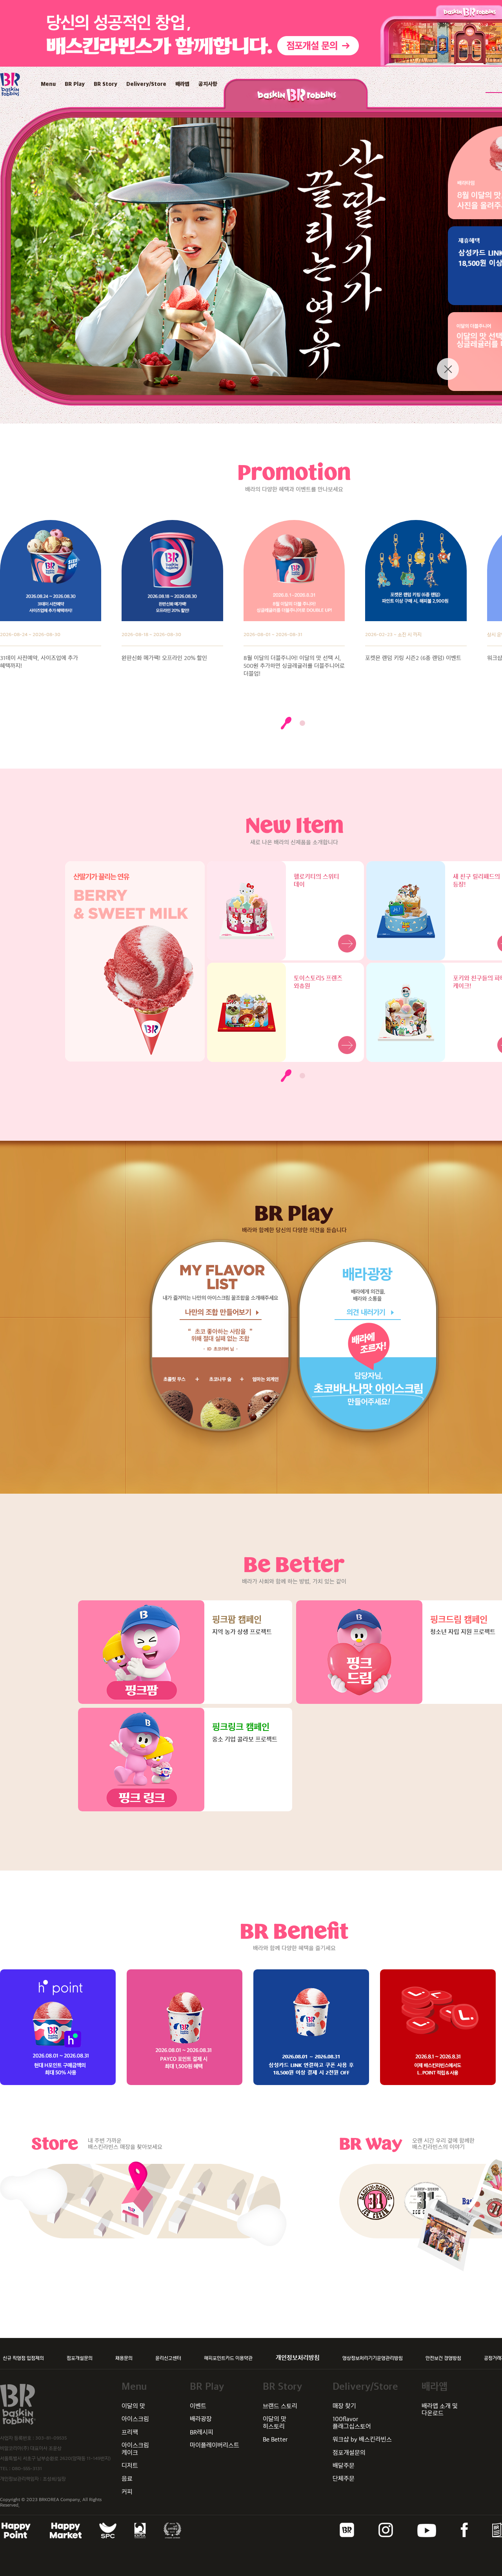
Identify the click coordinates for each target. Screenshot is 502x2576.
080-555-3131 (27, 2469)
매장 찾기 (344, 2406)
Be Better (275, 2439)
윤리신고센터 (168, 2358)
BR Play (75, 84)
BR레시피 (202, 2432)
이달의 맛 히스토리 (275, 2422)
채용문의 (124, 2358)
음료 (127, 2479)
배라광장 (201, 2419)
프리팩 (130, 2432)
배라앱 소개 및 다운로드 (440, 2410)
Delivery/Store (146, 84)
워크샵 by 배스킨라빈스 (362, 2439)
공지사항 (208, 84)
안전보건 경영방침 (443, 2358)
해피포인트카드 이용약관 (228, 2358)
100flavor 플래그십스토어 (352, 2422)
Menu (48, 84)
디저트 (130, 2466)
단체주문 (344, 2479)
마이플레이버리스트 (215, 2445)
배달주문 (344, 2466)
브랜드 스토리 (280, 2406)
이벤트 (198, 2406)
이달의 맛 (133, 2406)
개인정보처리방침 (298, 2358)
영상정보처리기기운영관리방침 (373, 2358)
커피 (127, 2492)
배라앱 (182, 84)
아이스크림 (135, 2419)
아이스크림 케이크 (135, 2449)
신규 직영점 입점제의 (23, 2358)
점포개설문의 (80, 2358)
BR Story (105, 84)
